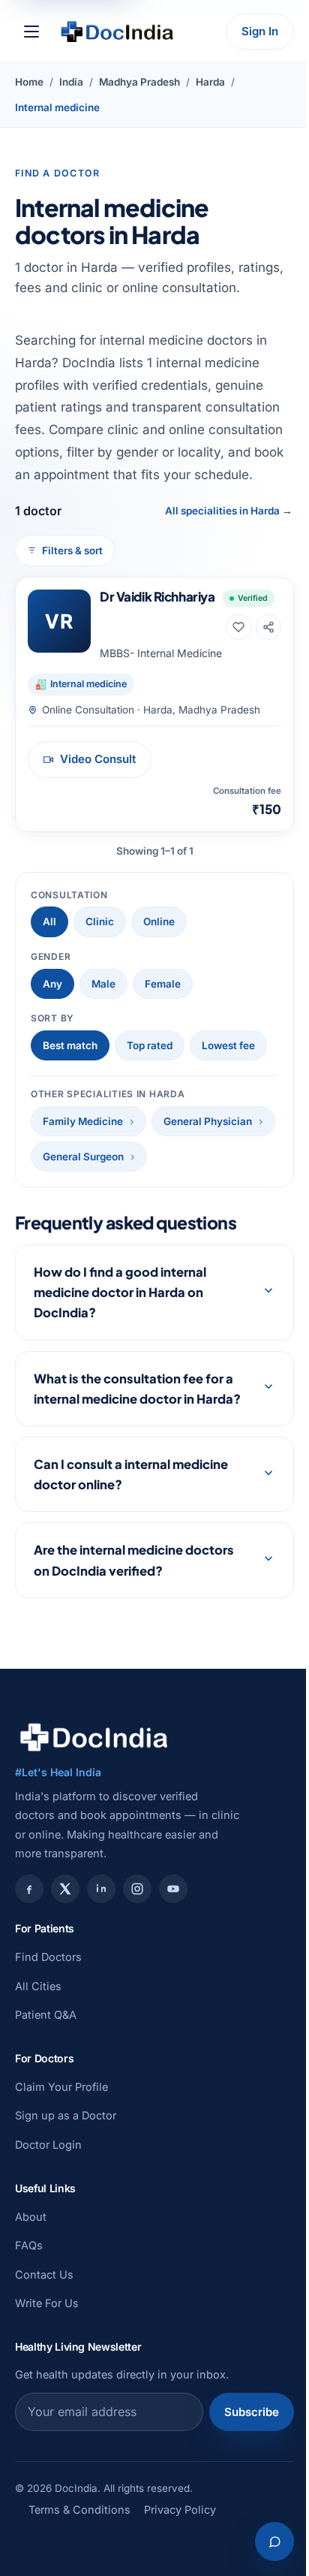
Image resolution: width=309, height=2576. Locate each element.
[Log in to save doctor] (238, 627)
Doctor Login (48, 2240)
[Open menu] (31, 32)
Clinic (100, 922)
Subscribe (240, 2507)
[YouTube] (173, 1985)
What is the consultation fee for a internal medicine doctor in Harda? (133, 1473)
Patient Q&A (46, 2110)
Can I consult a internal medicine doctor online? (131, 1570)
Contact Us (44, 2370)
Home (29, 82)
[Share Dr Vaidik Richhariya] (268, 627)
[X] (65, 1985)
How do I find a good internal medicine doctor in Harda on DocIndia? (120, 1367)
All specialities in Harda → (229, 511)
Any (52, 984)
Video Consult (98, 759)
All (49, 922)
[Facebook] (29, 1985)
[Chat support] (263, 2541)
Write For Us (47, 2398)
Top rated (150, 1045)
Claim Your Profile (61, 2182)
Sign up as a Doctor (66, 2211)
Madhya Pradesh (139, 82)
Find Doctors (48, 2052)
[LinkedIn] (101, 1985)
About (31, 2312)
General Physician (208, 1121)
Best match (70, 1045)
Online (159, 922)
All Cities (38, 2081)
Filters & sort (72, 550)
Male (103, 984)
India (71, 82)
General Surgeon (83, 1157)
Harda (210, 82)
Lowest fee (228, 1045)
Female (163, 984)
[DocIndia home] (117, 32)
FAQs (29, 2341)
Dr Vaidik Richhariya (157, 596)
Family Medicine (83, 1121)
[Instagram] (137, 1985)
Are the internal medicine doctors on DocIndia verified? (134, 1656)
